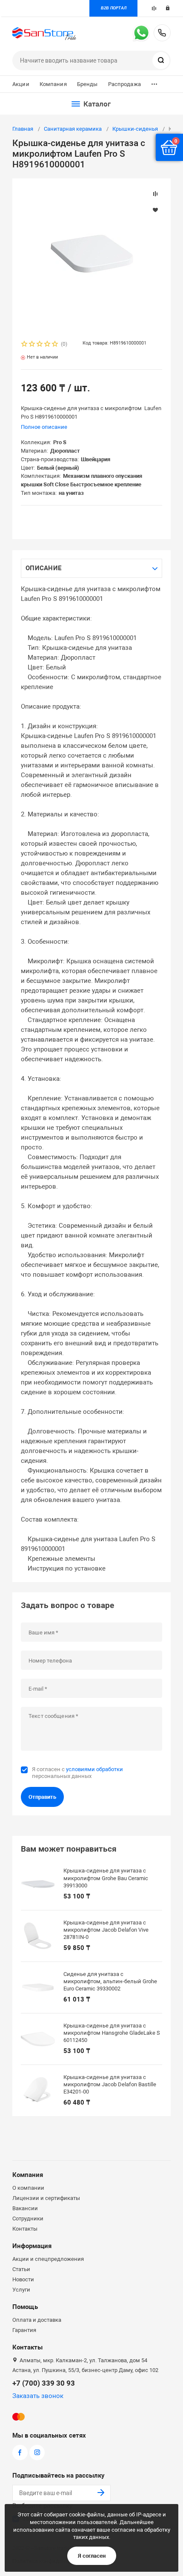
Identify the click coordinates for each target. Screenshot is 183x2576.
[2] (32, 345)
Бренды (87, 84)
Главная (23, 129)
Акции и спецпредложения (48, 2259)
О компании (28, 2188)
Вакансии (25, 2208)
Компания (53, 84)
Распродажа (124, 84)
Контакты (25, 2229)
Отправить (42, 1797)
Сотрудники (28, 2218)
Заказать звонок (38, 2396)
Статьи (21, 2269)
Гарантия (24, 2330)
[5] (55, 345)
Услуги (21, 2290)
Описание (43, 568)
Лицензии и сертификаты (46, 2198)
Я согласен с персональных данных (77, 1773)
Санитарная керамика (73, 129)
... (154, 82)
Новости (23, 2279)
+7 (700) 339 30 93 (162, 33)
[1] (25, 345)
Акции (21, 84)
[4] (48, 345)
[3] (40, 345)
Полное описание (44, 427)
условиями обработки (94, 1769)
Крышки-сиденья (135, 129)
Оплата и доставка (37, 2320)
